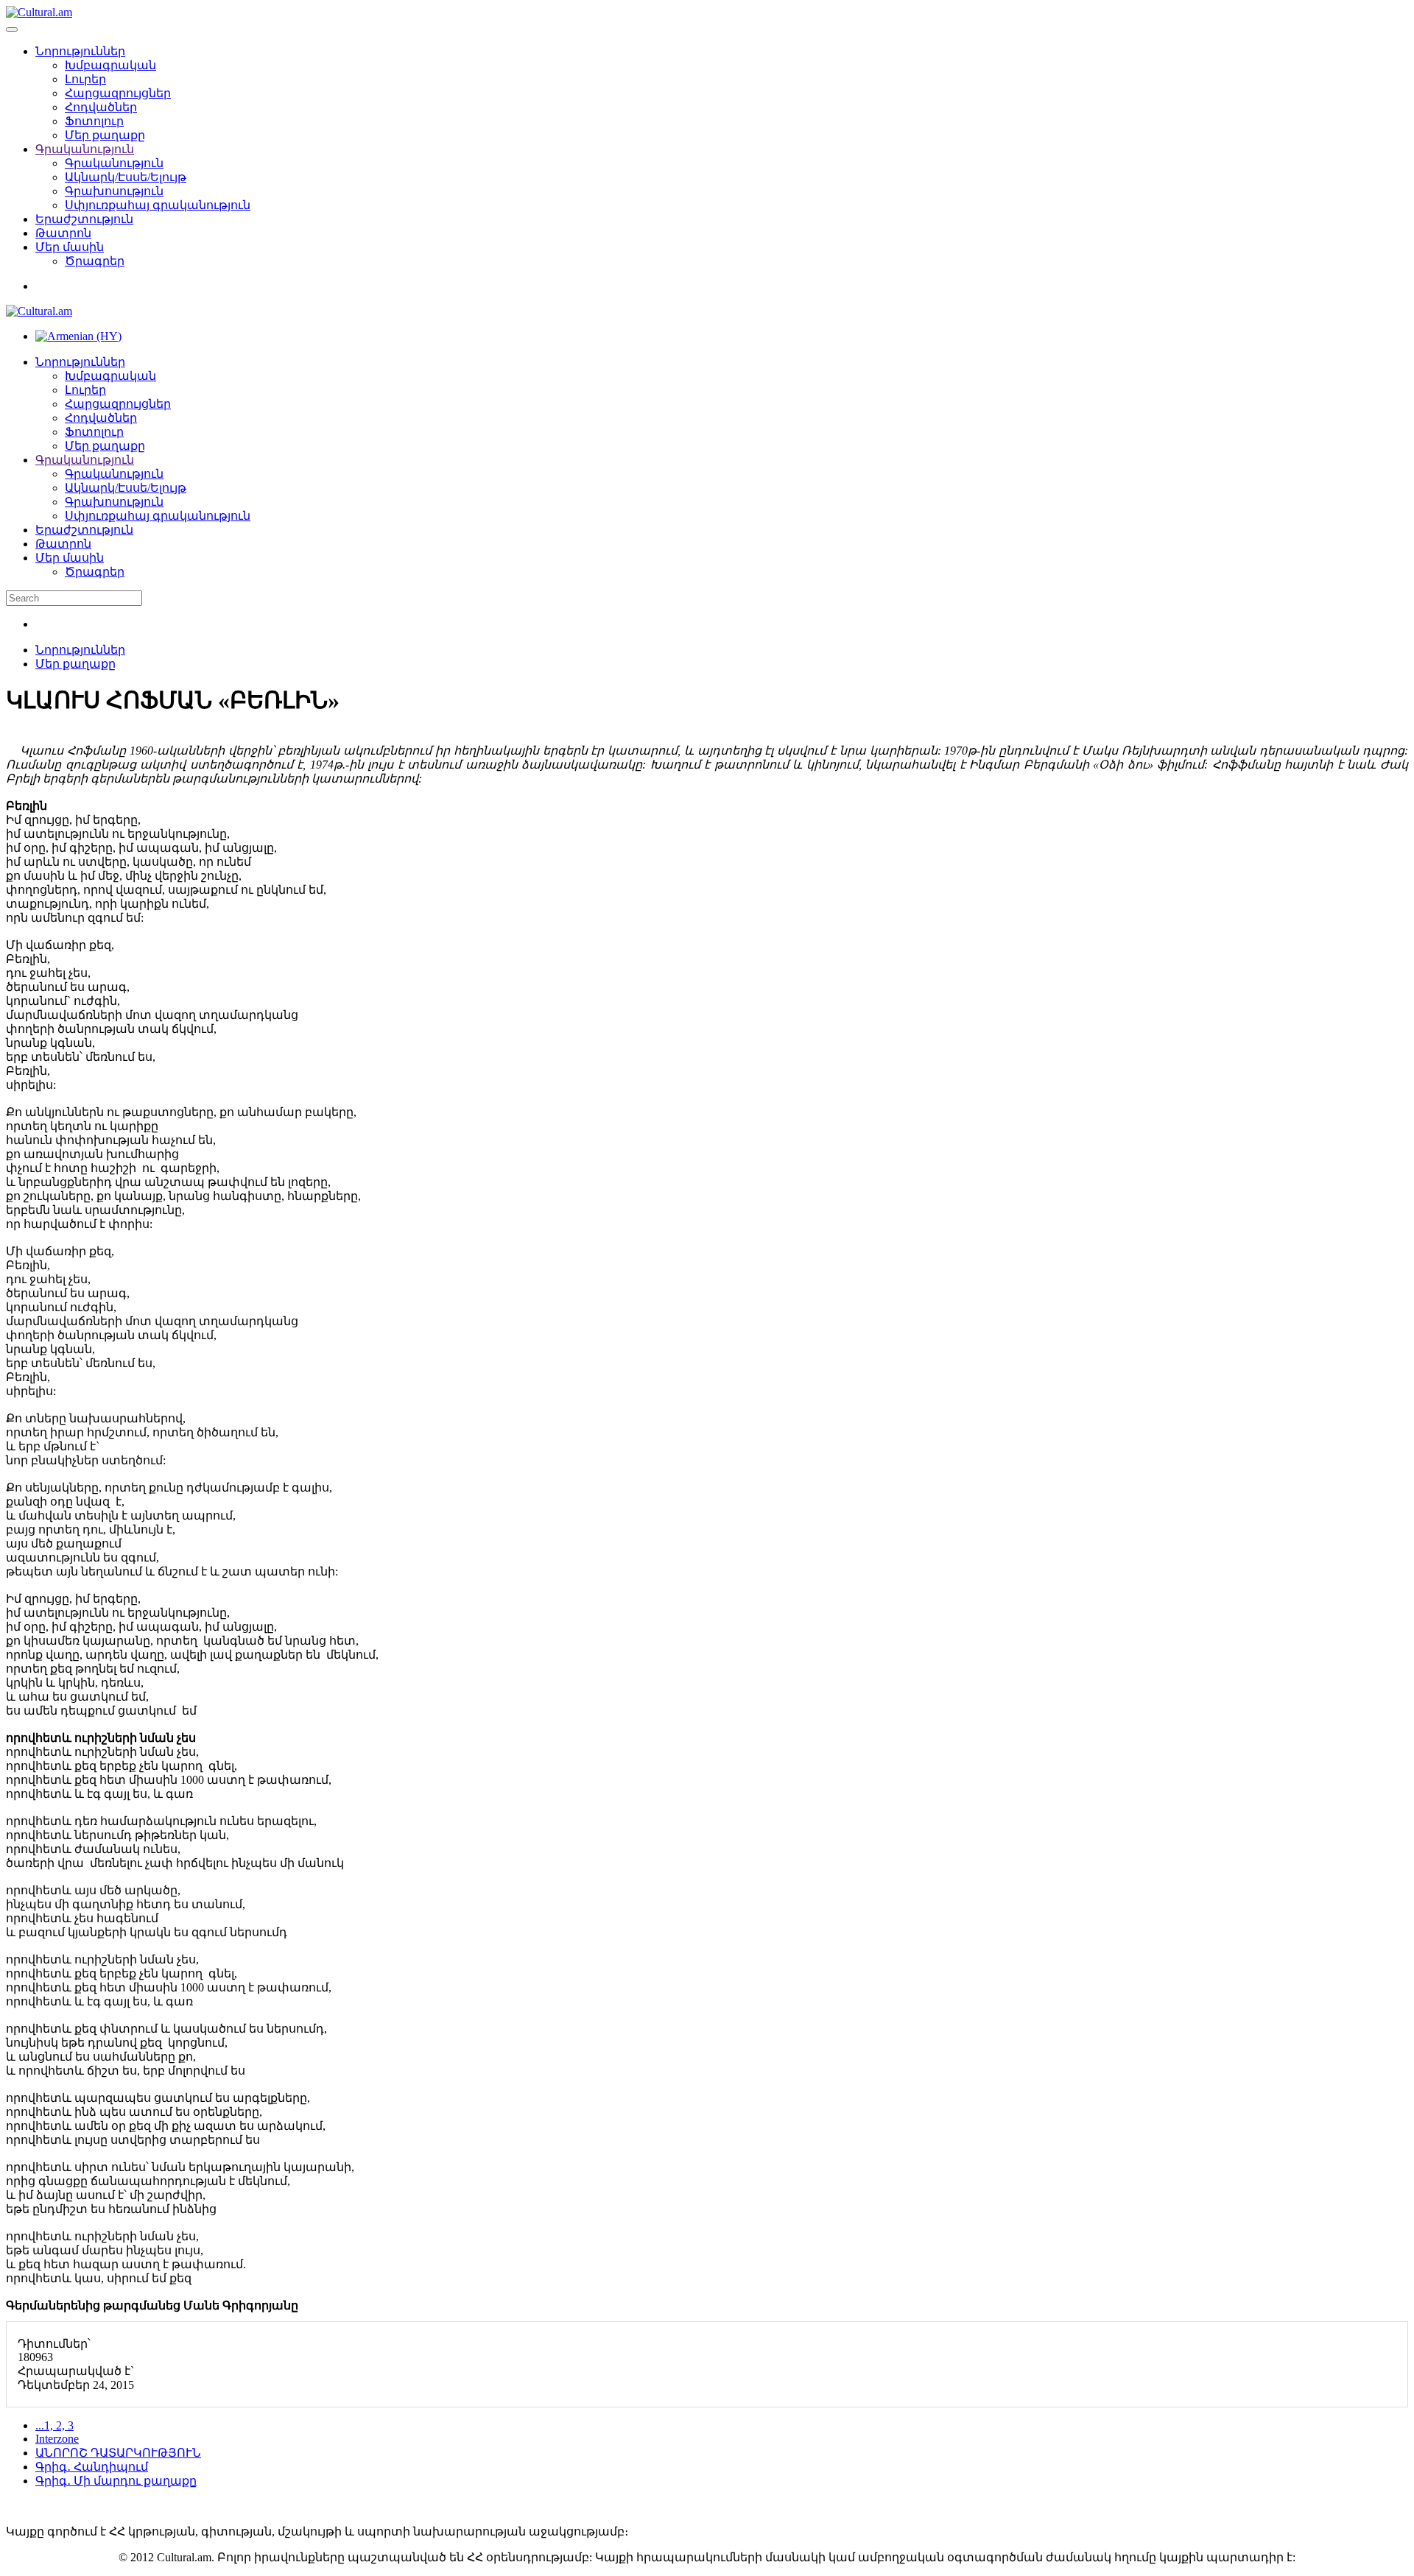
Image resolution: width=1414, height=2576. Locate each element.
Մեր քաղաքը (105, 135)
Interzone (57, 2439)
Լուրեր (85, 79)
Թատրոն (63, 233)
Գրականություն (85, 149)
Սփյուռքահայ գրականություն (158, 205)
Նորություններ (80, 51)
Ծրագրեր (95, 261)
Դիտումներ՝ (54, 2344)
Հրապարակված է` (76, 2371)
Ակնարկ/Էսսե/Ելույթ (126, 177)
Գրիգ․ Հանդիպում (92, 2467)
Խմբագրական (110, 65)
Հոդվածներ (101, 107)
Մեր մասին (70, 247)
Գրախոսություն (114, 191)
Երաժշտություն (84, 219)
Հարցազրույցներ (118, 93)
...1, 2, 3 (54, 2425)
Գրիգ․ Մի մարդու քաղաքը (116, 2481)
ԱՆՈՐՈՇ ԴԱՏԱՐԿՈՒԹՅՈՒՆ (118, 2453)
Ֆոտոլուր (94, 121)
